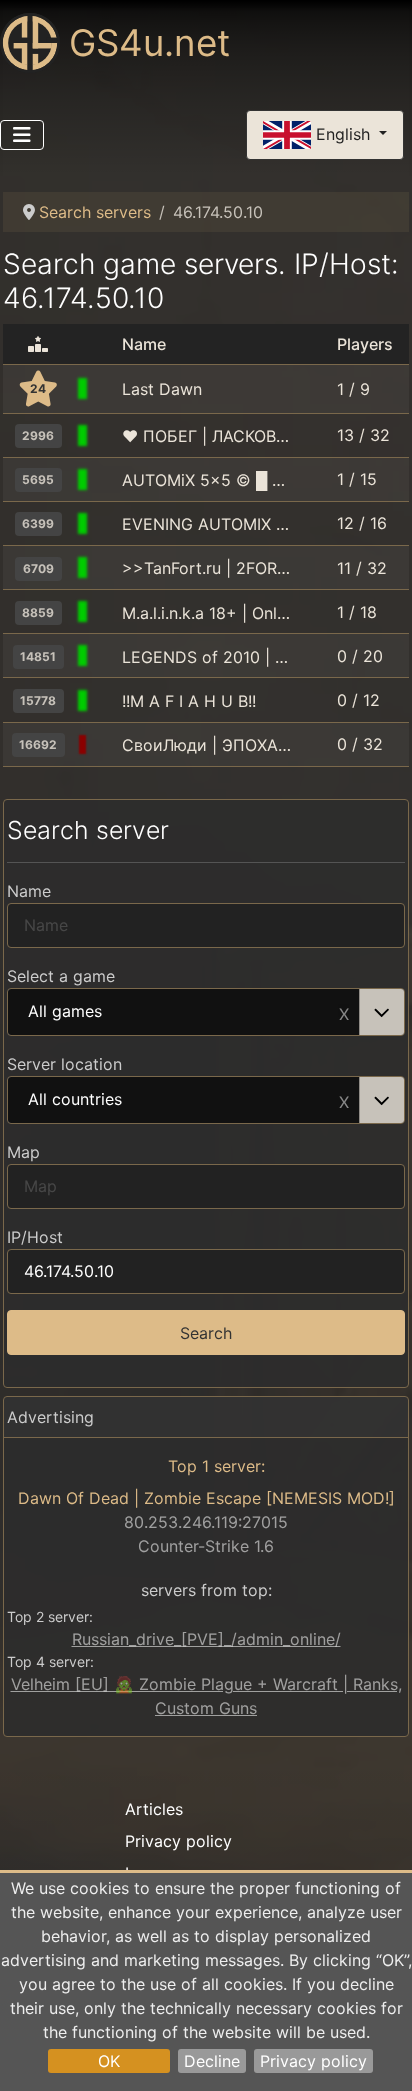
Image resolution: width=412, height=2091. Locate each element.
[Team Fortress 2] (106, 568)
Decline (212, 2061)
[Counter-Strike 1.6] (106, 436)
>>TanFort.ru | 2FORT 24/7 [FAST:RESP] (207, 568)
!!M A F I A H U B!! (189, 701)
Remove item (344, 1012)
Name (29, 891)
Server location (64, 1064)
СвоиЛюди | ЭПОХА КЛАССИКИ (207, 745)
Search (206, 1333)
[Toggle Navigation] (22, 135)
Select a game (61, 976)
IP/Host (35, 1237)
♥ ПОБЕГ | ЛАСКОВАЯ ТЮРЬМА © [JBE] (207, 436)
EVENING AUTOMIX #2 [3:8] (207, 524)
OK (109, 2061)
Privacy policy (313, 2061)
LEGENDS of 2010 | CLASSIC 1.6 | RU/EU (207, 657)
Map (23, 1152)
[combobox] (206, 1012)
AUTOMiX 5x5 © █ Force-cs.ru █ (207, 480)
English (343, 133)
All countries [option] (75, 1100)
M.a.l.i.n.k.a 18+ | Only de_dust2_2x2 (207, 613)
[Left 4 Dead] (106, 389)
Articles (154, 1809)
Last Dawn (162, 389)
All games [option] (65, 1012)
